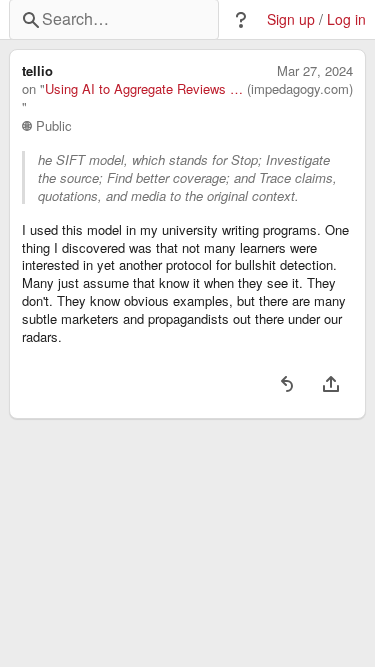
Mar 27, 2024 (315, 71)
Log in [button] (346, 19)
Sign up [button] (291, 19)
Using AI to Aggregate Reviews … (144, 89)
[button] (241, 20)
